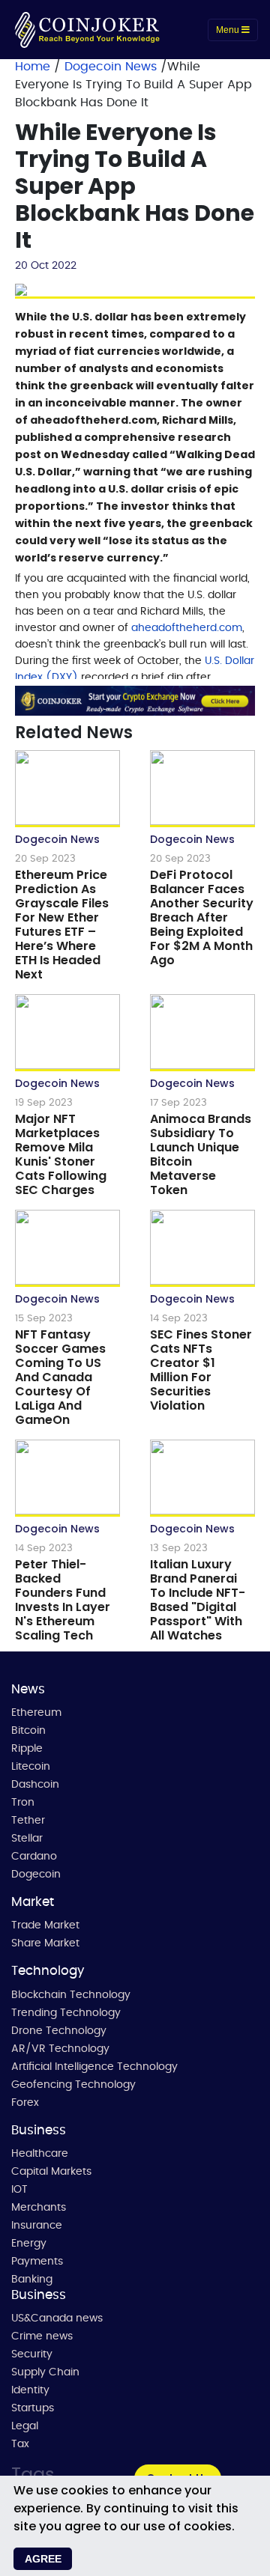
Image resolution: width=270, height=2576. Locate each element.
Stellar (27, 1839)
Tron (23, 1803)
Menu (229, 30)
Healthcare (40, 2154)
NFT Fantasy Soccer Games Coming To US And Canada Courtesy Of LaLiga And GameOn (60, 1377)
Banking (32, 2280)
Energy (29, 2244)
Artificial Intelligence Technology (94, 2067)
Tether (28, 1821)
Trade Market (45, 1925)
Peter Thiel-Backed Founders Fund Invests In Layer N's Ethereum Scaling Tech (63, 1600)
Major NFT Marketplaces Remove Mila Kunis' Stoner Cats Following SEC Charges (61, 1154)
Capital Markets (51, 2172)
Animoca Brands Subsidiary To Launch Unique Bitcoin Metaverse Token (201, 1154)
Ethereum (36, 1713)
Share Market (45, 1943)
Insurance (37, 2226)
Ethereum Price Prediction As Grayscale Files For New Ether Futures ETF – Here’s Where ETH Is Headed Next (62, 925)
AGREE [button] (43, 2559)
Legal (25, 2426)
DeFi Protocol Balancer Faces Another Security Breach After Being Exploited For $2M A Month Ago (202, 917)
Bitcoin (28, 1731)
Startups (33, 2408)
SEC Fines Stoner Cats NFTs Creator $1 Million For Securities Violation (201, 1370)
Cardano (34, 1857)
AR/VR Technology (60, 2049)
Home (33, 67)
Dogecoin (36, 1875)
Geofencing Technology (73, 2085)
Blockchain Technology (71, 1995)
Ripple (27, 1749)
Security (32, 2354)
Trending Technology (66, 2013)
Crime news (42, 2336)
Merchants (39, 2208)
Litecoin (31, 1767)
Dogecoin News (112, 67)
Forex (25, 2103)
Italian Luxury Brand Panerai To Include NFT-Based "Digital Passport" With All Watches (198, 1600)
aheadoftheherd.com (187, 628)
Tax (20, 2444)
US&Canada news (57, 2318)
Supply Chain (45, 2372)
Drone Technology (59, 2031)
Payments (37, 2262)
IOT (19, 2190)
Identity (30, 2390)
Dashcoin (35, 1785)
